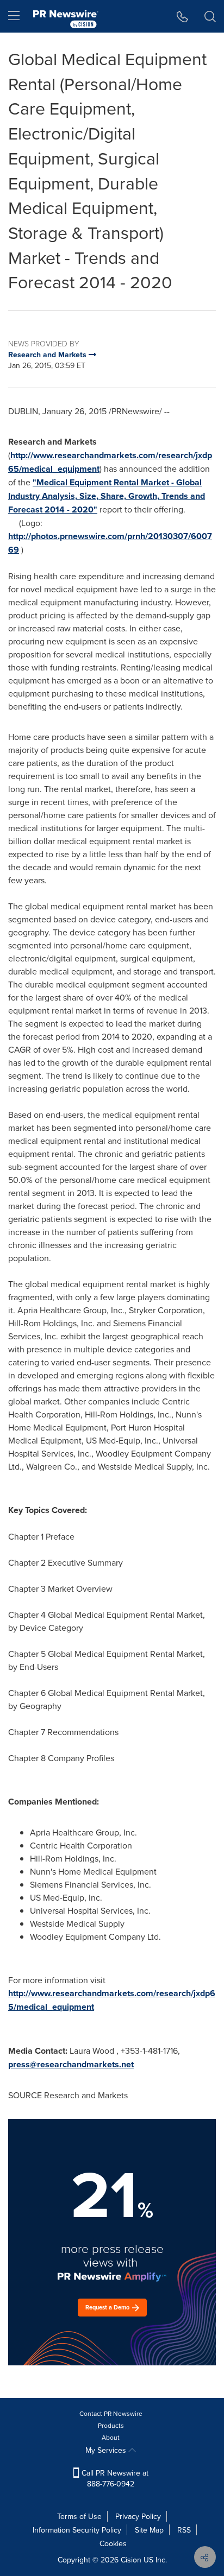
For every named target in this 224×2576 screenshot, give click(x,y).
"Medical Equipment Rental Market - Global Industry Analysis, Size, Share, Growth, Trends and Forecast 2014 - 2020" (107, 496)
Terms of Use (79, 2516)
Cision (131, 2560)
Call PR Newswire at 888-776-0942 (114, 2478)
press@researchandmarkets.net (71, 2064)
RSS (184, 2530)
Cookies (113, 2543)
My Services (107, 2450)
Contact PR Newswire (111, 2413)
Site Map (149, 2530)
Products (111, 2425)
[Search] (210, 16)
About (111, 2437)
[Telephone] (182, 16)
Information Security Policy (77, 2530)
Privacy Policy (138, 2516)
